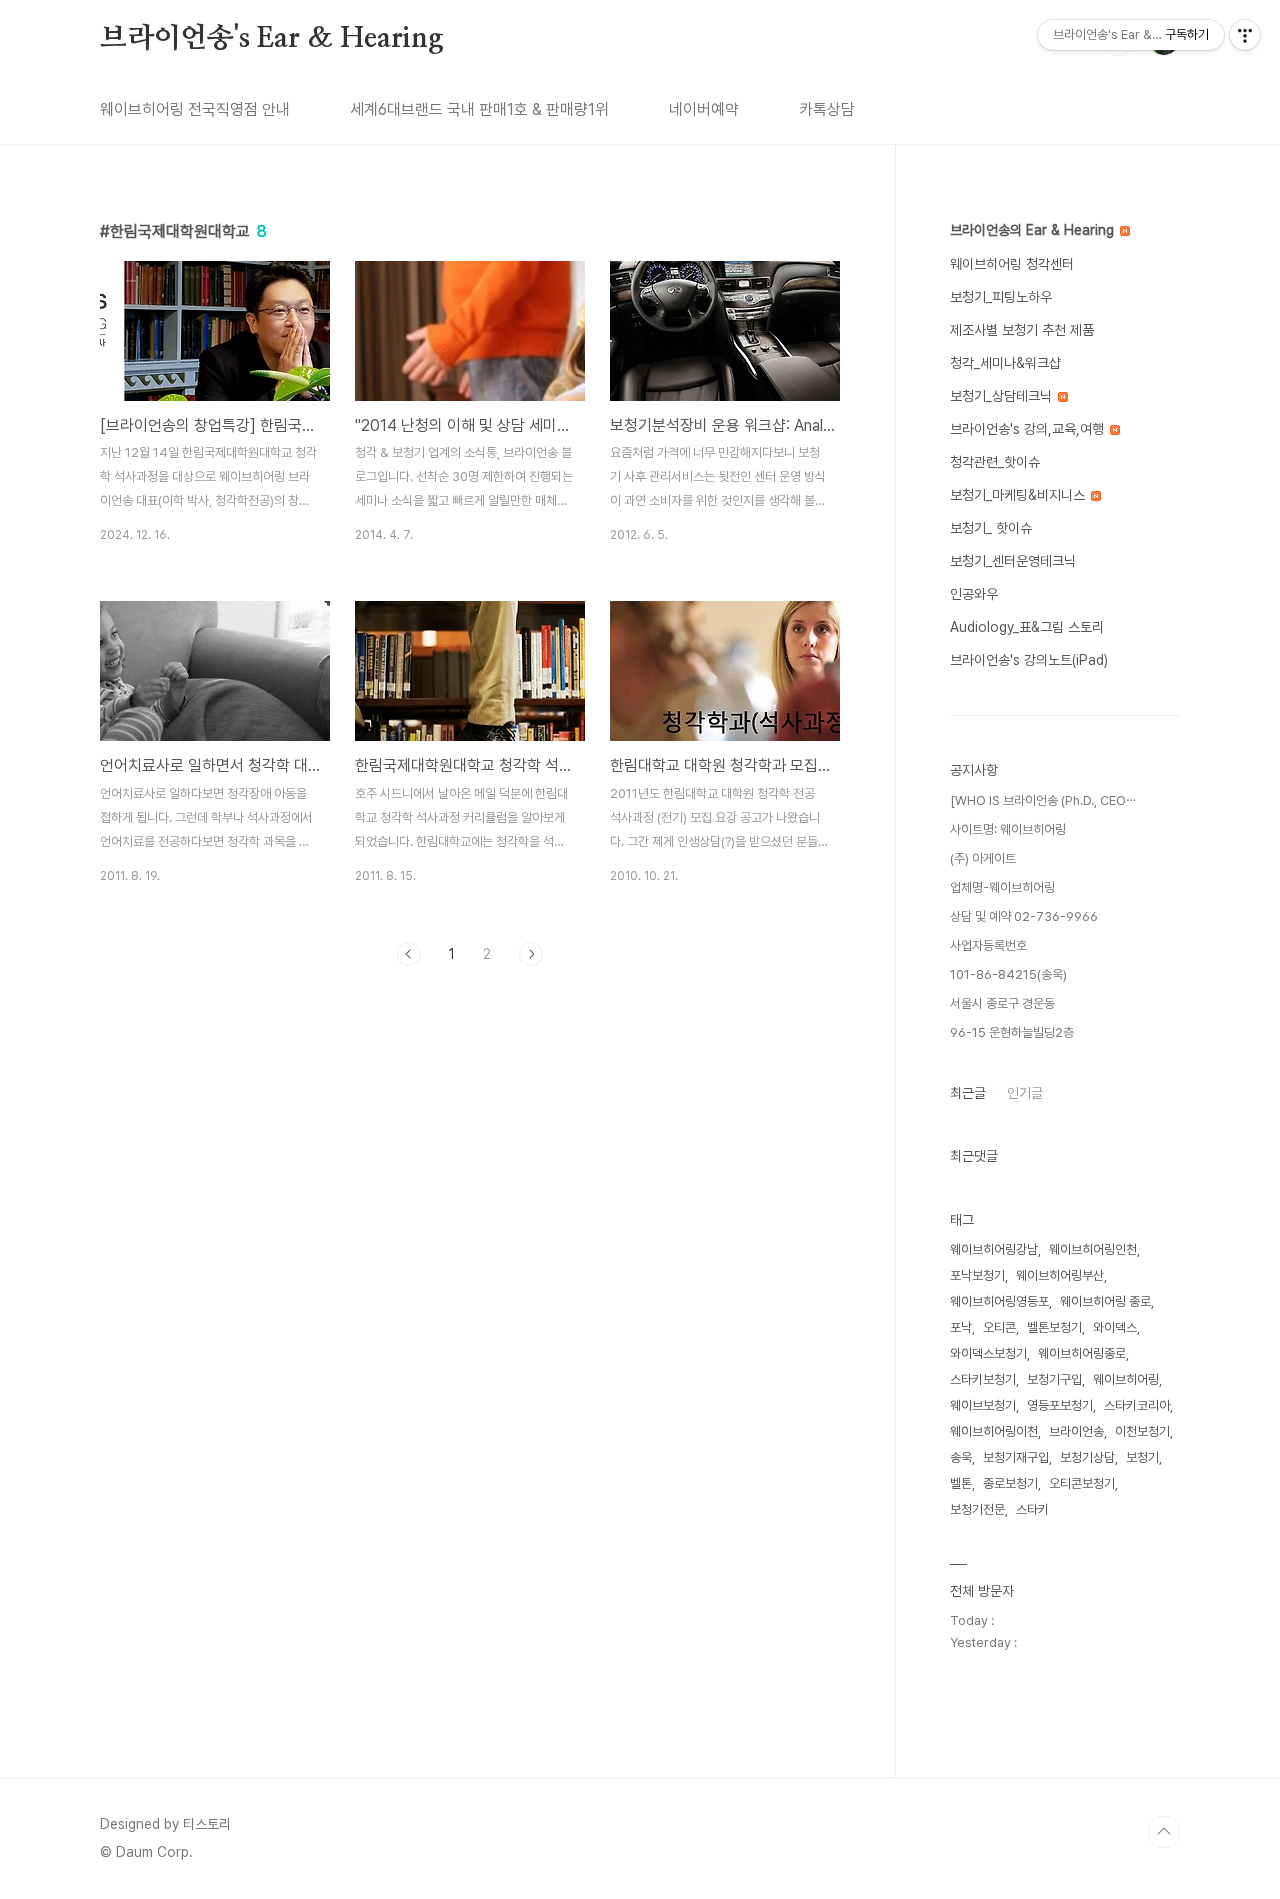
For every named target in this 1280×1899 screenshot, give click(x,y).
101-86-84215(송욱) (1008, 974)
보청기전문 (977, 1509)
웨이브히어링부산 (1060, 1275)
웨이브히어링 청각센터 (1012, 264)
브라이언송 (1076, 1431)
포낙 (961, 1327)
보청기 (1142, 1457)
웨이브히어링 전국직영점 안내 (195, 109)
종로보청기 (1010, 1483)
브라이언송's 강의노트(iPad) (1029, 660)
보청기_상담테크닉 (1003, 396)
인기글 (1025, 1093)
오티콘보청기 (1082, 1483)
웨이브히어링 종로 (1105, 1301)
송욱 (961, 1457)
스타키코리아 (1137, 1405)
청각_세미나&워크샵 (1005, 363)
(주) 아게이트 (983, 858)
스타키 (1032, 1509)
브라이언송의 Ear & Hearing (1034, 230)
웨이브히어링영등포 (999, 1301)
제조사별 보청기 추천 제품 (1022, 330)
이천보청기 (1142, 1431)
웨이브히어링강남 (994, 1249)
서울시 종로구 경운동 (1002, 1003)
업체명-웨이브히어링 (1002, 887)
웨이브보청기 (983, 1405)
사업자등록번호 (988, 945)
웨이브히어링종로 (1082, 1353)
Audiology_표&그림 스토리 (1027, 627)
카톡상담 (827, 109)
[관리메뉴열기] (1245, 35)
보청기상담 (1087, 1457)
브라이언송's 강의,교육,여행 (1029, 429)
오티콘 (999, 1327)
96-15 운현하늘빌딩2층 (1012, 1032)
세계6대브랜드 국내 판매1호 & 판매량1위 (479, 109)
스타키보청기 (983, 1379)
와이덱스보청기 (988, 1353)
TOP (1164, 1832)
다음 (531, 954)
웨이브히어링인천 (1093, 1249)
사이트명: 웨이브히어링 (1008, 829)
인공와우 (974, 594)
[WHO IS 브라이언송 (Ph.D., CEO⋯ (1043, 800)
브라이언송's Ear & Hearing (272, 39)
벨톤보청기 (1054, 1327)
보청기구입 (1054, 1379)
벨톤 (961, 1483)
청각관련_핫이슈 (995, 462)
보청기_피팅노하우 (1001, 297)
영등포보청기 (1060, 1405)
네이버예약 (704, 109)
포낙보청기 (977, 1275)
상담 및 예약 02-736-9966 (1024, 916)
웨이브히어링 (1126, 1379)
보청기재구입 (1016, 1457)
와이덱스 (1115, 1327)
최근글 (968, 1093)
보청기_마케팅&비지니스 (1019, 495)
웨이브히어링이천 (994, 1431)
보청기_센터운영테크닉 (1013, 561)
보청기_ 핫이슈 (991, 528)
